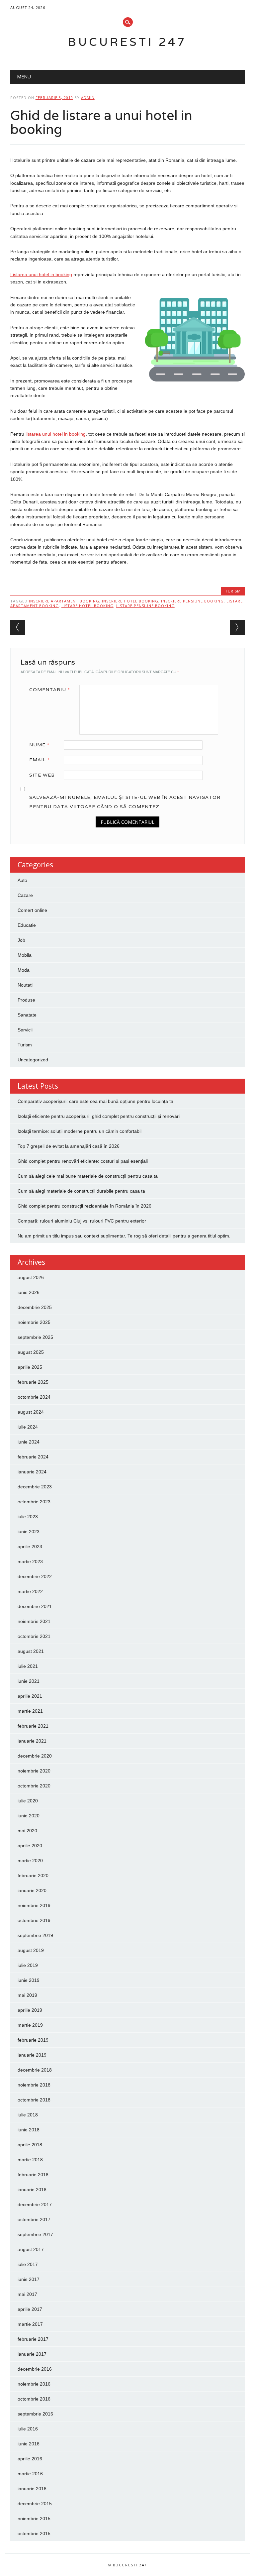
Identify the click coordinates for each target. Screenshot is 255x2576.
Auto (22, 880)
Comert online (32, 910)
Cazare (25, 895)
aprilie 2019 (30, 2010)
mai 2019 (27, 1995)
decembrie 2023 (35, 1487)
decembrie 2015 (35, 2504)
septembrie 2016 (35, 2414)
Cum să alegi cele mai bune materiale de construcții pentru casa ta (88, 1176)
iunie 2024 (29, 1442)
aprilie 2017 (30, 2309)
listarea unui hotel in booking (56, 434)
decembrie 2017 (35, 2204)
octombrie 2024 (34, 1397)
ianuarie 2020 (32, 1890)
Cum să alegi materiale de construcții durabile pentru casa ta (81, 1191)
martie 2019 (30, 2025)
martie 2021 (30, 1711)
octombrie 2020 (34, 1786)
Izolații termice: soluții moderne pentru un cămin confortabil (80, 1131)
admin (88, 98)
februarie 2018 (33, 2175)
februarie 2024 (33, 1457)
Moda (24, 970)
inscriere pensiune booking (192, 601)
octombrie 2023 (34, 1502)
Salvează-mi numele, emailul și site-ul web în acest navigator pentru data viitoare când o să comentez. (125, 802)
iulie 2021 (28, 1666)
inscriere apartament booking (64, 601)
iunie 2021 (29, 1681)
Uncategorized (33, 1060)
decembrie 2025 (35, 1307)
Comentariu (50, 690)
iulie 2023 (28, 1517)
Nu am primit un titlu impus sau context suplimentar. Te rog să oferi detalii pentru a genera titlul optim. (124, 1236)
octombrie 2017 (34, 2219)
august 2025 (31, 1352)
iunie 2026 (29, 1292)
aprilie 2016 (30, 2459)
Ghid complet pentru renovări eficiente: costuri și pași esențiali (83, 1161)
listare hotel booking (87, 606)
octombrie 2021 (34, 1636)
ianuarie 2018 (32, 2190)
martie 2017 (30, 2324)
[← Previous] (18, 627)
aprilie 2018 (30, 2145)
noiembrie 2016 (34, 2384)
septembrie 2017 (35, 2234)
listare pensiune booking (145, 606)
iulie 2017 (28, 2264)
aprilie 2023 (30, 1547)
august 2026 (31, 1277)
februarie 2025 (33, 1382)
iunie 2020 (29, 1816)
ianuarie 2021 (32, 1741)
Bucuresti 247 (127, 42)
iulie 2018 (28, 2115)
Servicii (25, 1030)
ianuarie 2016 (32, 2489)
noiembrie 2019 (34, 1905)
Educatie (27, 925)
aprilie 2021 (30, 1696)
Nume (39, 745)
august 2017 (31, 2249)
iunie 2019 (29, 1980)
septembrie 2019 (35, 1935)
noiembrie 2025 (34, 1322)
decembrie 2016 (35, 2369)
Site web (42, 775)
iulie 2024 (28, 1427)
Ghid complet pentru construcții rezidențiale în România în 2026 (85, 1206)
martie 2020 (30, 1861)
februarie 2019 (33, 2040)
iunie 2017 (29, 2279)
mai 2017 (27, 2294)
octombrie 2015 (34, 2533)
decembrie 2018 (35, 2070)
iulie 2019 (28, 1965)
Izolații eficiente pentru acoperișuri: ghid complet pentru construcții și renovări (99, 1116)
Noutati (25, 985)
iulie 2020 (28, 1801)
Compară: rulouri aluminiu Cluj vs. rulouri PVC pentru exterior (82, 1221)
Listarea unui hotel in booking (41, 274)
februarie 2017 (33, 2339)
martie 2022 (30, 1591)
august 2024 (31, 1412)
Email (40, 760)
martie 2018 (30, 2160)
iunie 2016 (29, 2444)
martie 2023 (30, 1561)
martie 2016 (30, 2474)
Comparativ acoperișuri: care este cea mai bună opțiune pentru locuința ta (95, 1101)
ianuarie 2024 (32, 1472)
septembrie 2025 (35, 1337)
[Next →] (237, 627)
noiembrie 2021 (34, 1621)
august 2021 (31, 1651)
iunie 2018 (29, 2130)
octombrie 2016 (34, 2399)
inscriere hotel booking (130, 601)
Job (21, 940)
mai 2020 (27, 1831)
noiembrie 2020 (34, 1771)
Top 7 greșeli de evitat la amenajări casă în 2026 (69, 1146)
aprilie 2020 (30, 1846)
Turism (233, 591)
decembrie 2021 (35, 1606)
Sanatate (27, 1015)
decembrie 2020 (35, 1756)
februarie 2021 (33, 1726)
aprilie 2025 (30, 1367)
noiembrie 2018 (34, 2085)
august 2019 (31, 1950)
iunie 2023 (29, 1532)
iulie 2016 (28, 2429)
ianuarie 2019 (32, 2055)
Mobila (25, 955)
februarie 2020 (33, 1876)
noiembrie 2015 (34, 2519)
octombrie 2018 (34, 2100)
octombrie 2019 (34, 1920)
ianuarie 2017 (32, 2354)
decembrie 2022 (35, 1576)
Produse (26, 1000)
